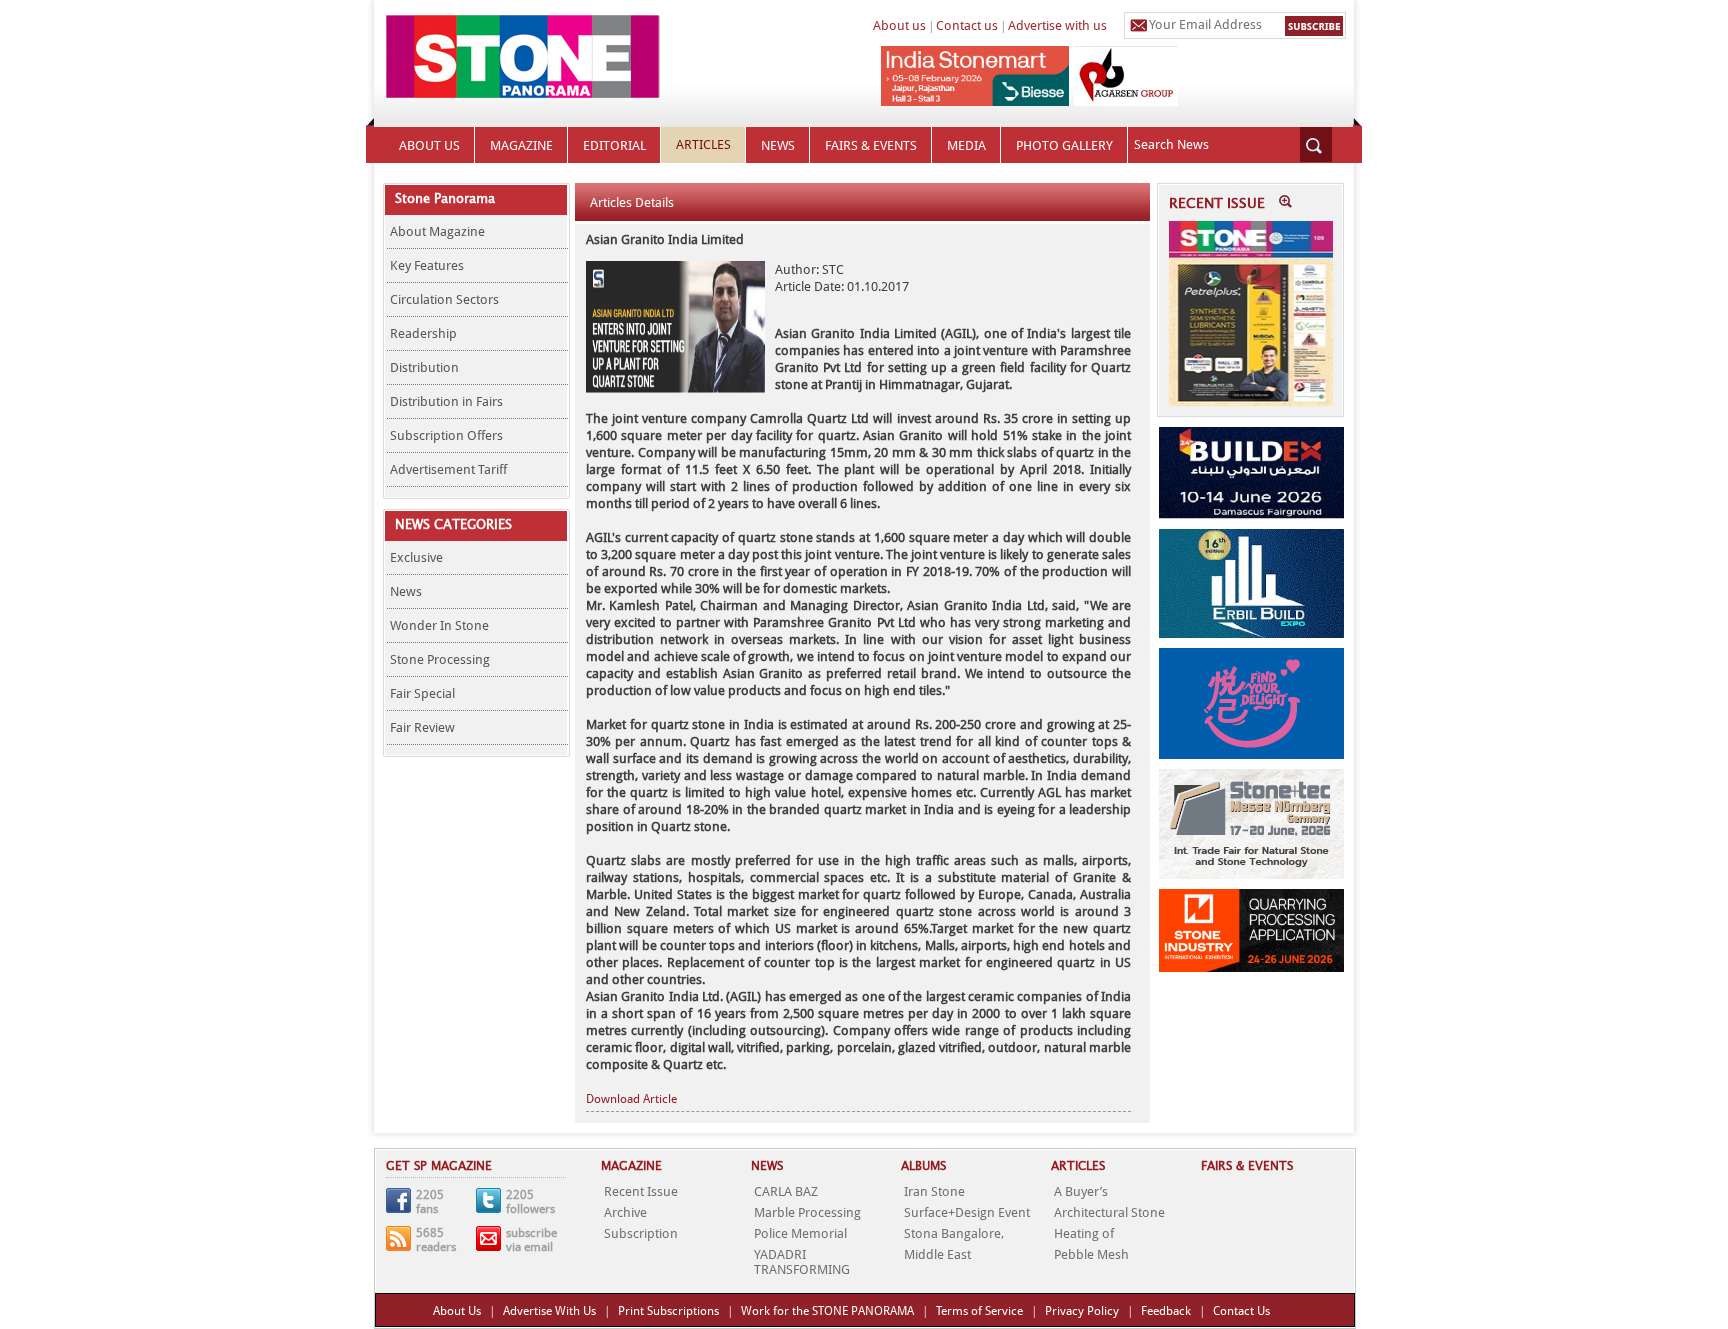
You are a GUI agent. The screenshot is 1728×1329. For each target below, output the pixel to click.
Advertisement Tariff (448, 469)
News (406, 591)
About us (899, 25)
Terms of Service (979, 1311)
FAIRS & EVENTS (871, 145)
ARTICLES (703, 144)
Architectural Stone (1109, 1212)
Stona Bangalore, (954, 1233)
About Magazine (437, 231)
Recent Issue (641, 1191)
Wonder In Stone (439, 625)
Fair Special (422, 693)
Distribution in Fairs (446, 401)
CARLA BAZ (786, 1191)
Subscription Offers (446, 435)
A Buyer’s (1081, 1191)
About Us (457, 1311)
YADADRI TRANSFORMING (802, 1262)
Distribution (424, 367)
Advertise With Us (549, 1311)
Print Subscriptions (668, 1311)
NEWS (778, 145)
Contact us (967, 25)
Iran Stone (934, 1191)
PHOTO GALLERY (1064, 145)
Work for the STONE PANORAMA (827, 1311)
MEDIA (966, 145)
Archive (625, 1212)
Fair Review (422, 727)
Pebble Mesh (1091, 1254)
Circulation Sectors (444, 299)
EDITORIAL (614, 145)
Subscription (641, 1233)
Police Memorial (800, 1233)
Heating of (1084, 1233)
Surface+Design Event (967, 1212)
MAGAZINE (521, 145)
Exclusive (416, 557)
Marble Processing (807, 1212)
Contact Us (1241, 1311)
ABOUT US (429, 145)
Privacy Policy (1082, 1311)
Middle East (937, 1254)
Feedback (1166, 1311)
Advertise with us (1057, 25)
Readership (423, 333)
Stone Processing (440, 659)
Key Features (427, 265)
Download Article (631, 1099)
